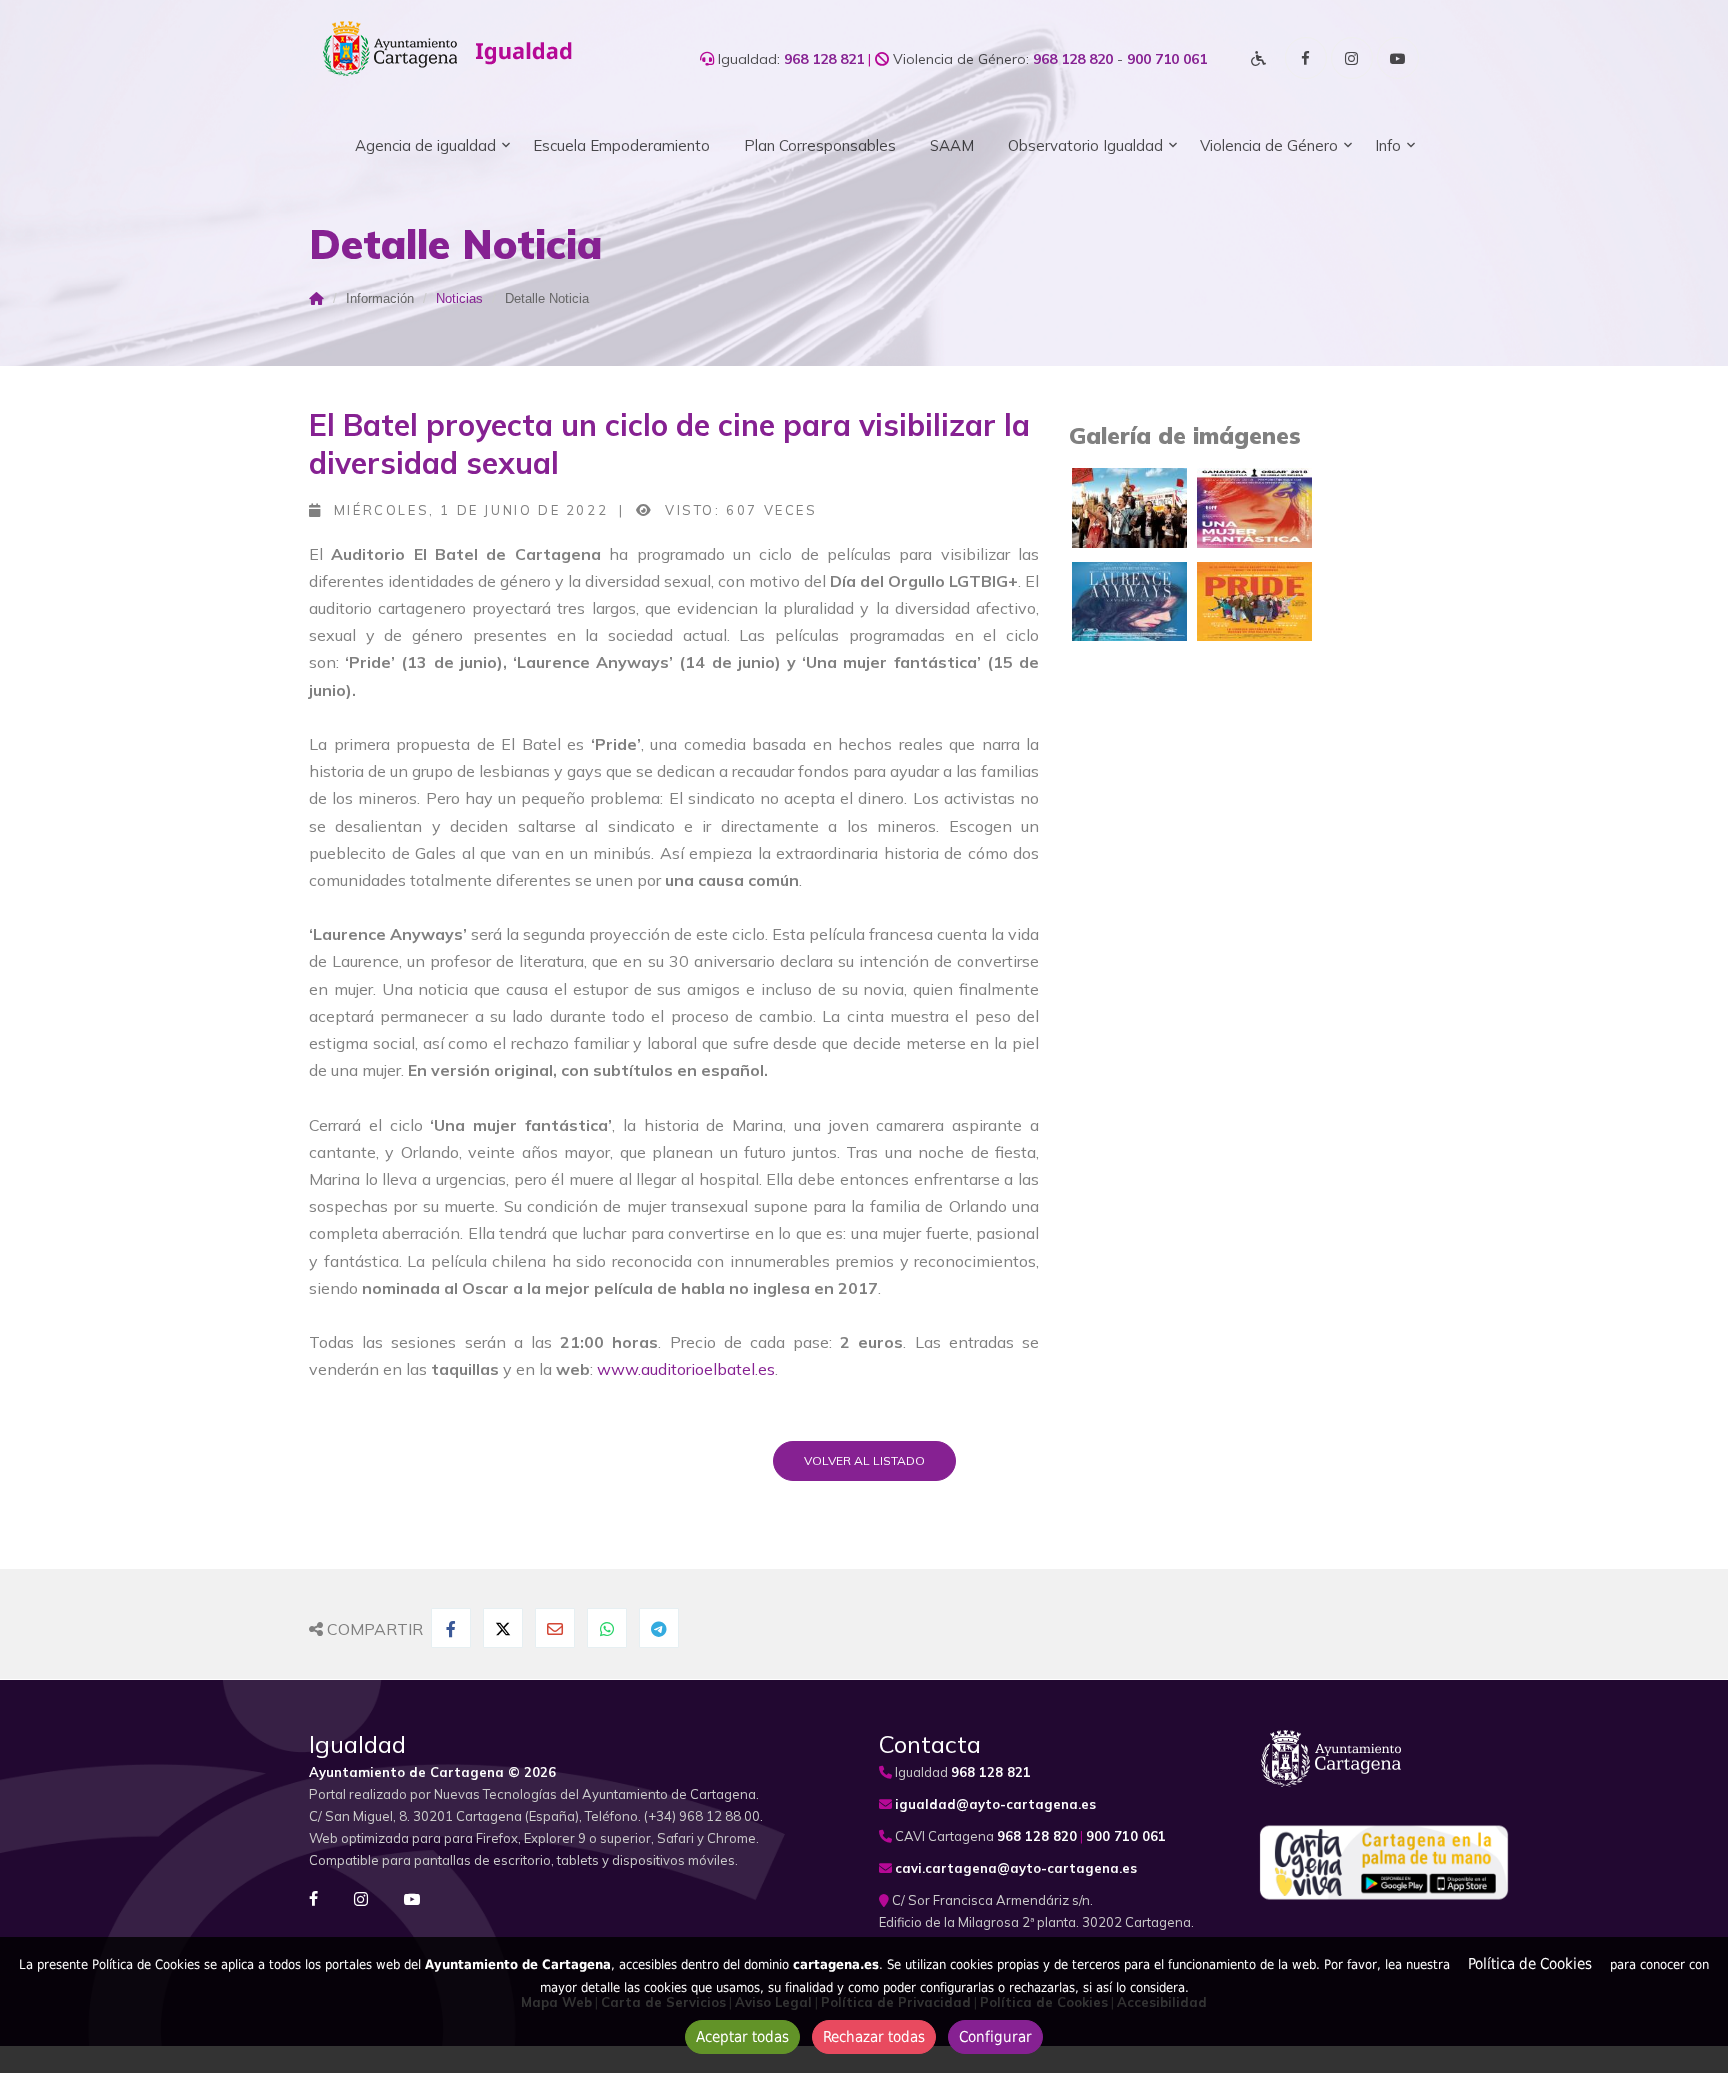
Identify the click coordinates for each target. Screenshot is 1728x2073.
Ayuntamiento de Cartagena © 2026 (432, 1772)
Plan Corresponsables (820, 145)
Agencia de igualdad (425, 145)
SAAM (952, 145)
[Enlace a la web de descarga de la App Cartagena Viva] (1384, 1856)
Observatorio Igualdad (1085, 145)
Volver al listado (864, 1460)
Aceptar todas (742, 2037)
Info (1388, 145)
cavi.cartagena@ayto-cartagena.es (1016, 1868)
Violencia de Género (1269, 145)
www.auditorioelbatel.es (684, 1369)
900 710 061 (1167, 59)
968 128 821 (824, 59)
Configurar (995, 2037)
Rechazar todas (874, 2037)
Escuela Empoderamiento (621, 145)
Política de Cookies (1530, 1964)
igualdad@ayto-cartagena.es (995, 1804)
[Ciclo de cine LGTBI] (1129, 506)
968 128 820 (1073, 59)
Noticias (459, 298)
